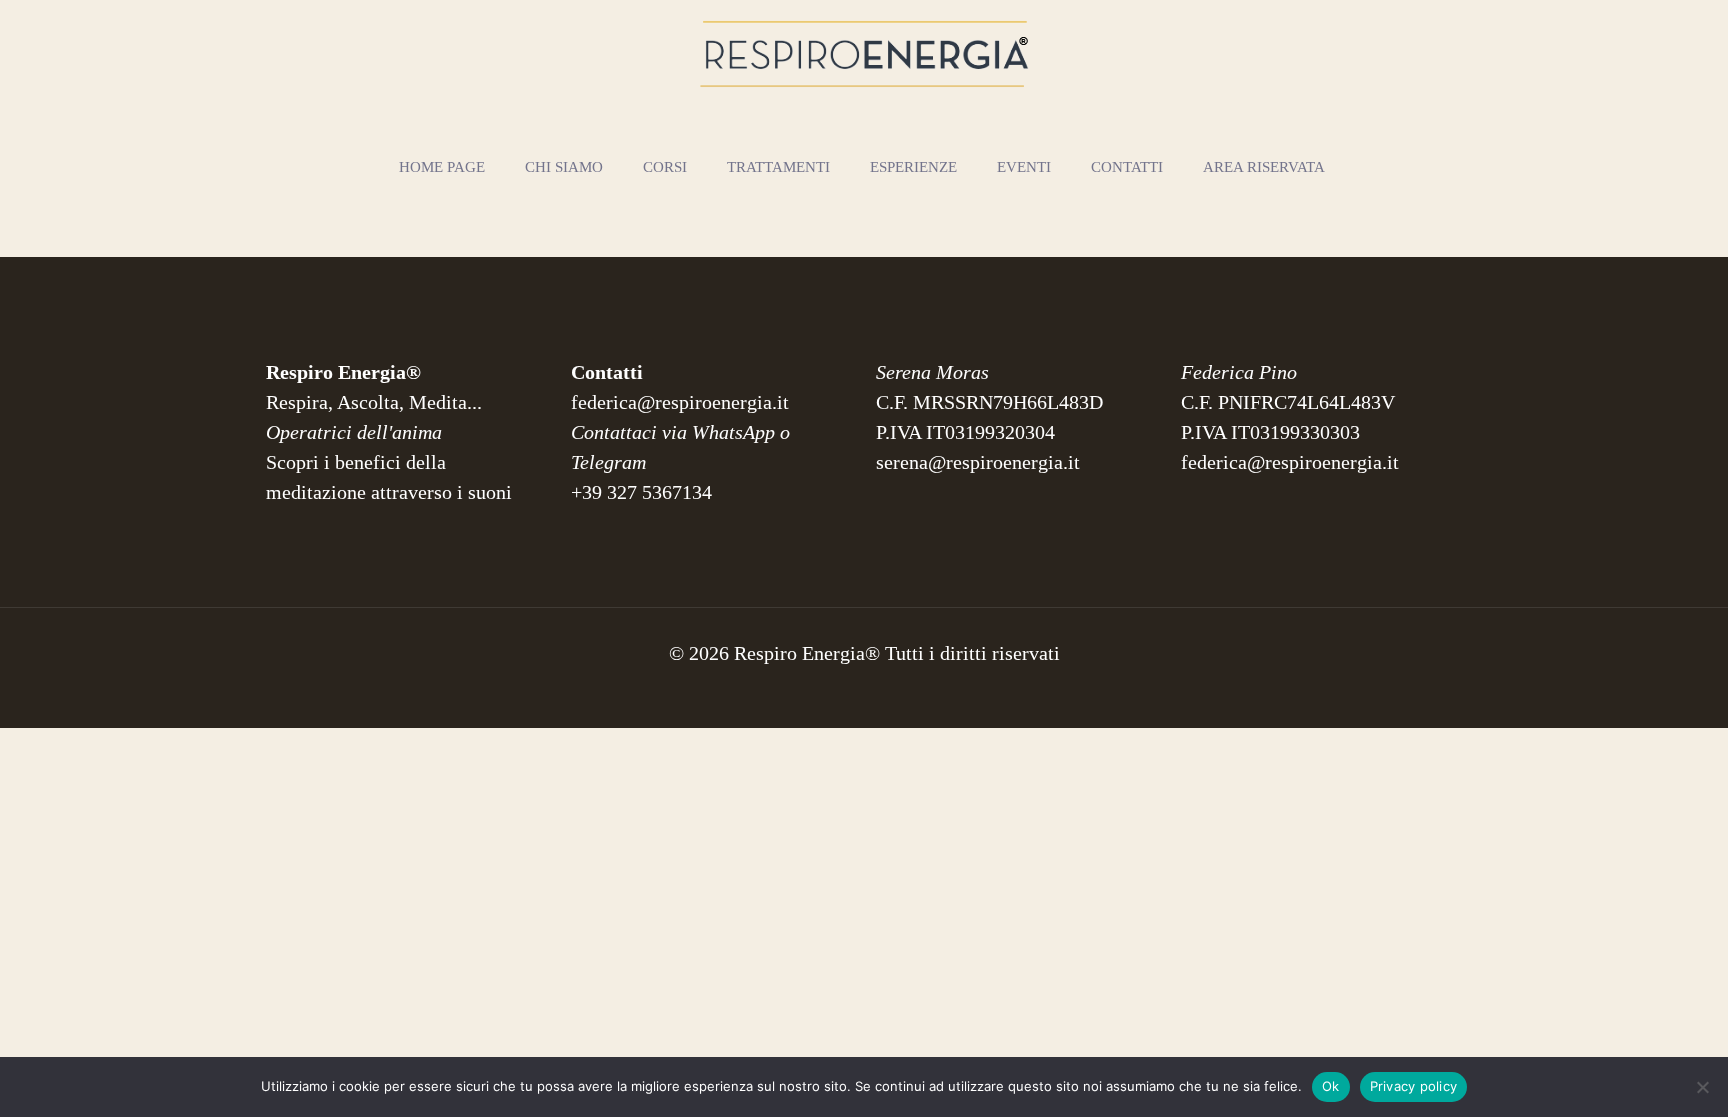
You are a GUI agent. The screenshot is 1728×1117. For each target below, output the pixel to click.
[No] (1703, 1087)
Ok (1331, 1086)
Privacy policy (1414, 1086)
